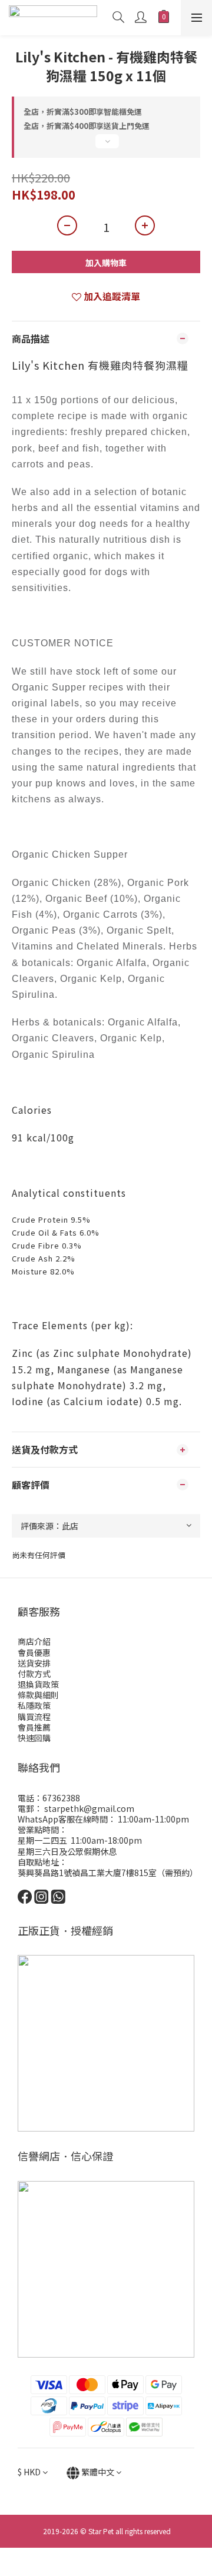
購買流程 (34, 1717)
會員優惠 (34, 1652)
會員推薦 (34, 1727)
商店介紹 (34, 1641)
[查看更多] (106, 146)
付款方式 (34, 1674)
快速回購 (34, 1738)
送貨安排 (34, 1663)
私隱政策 (34, 1705)
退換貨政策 (38, 1684)
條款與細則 (38, 1695)
